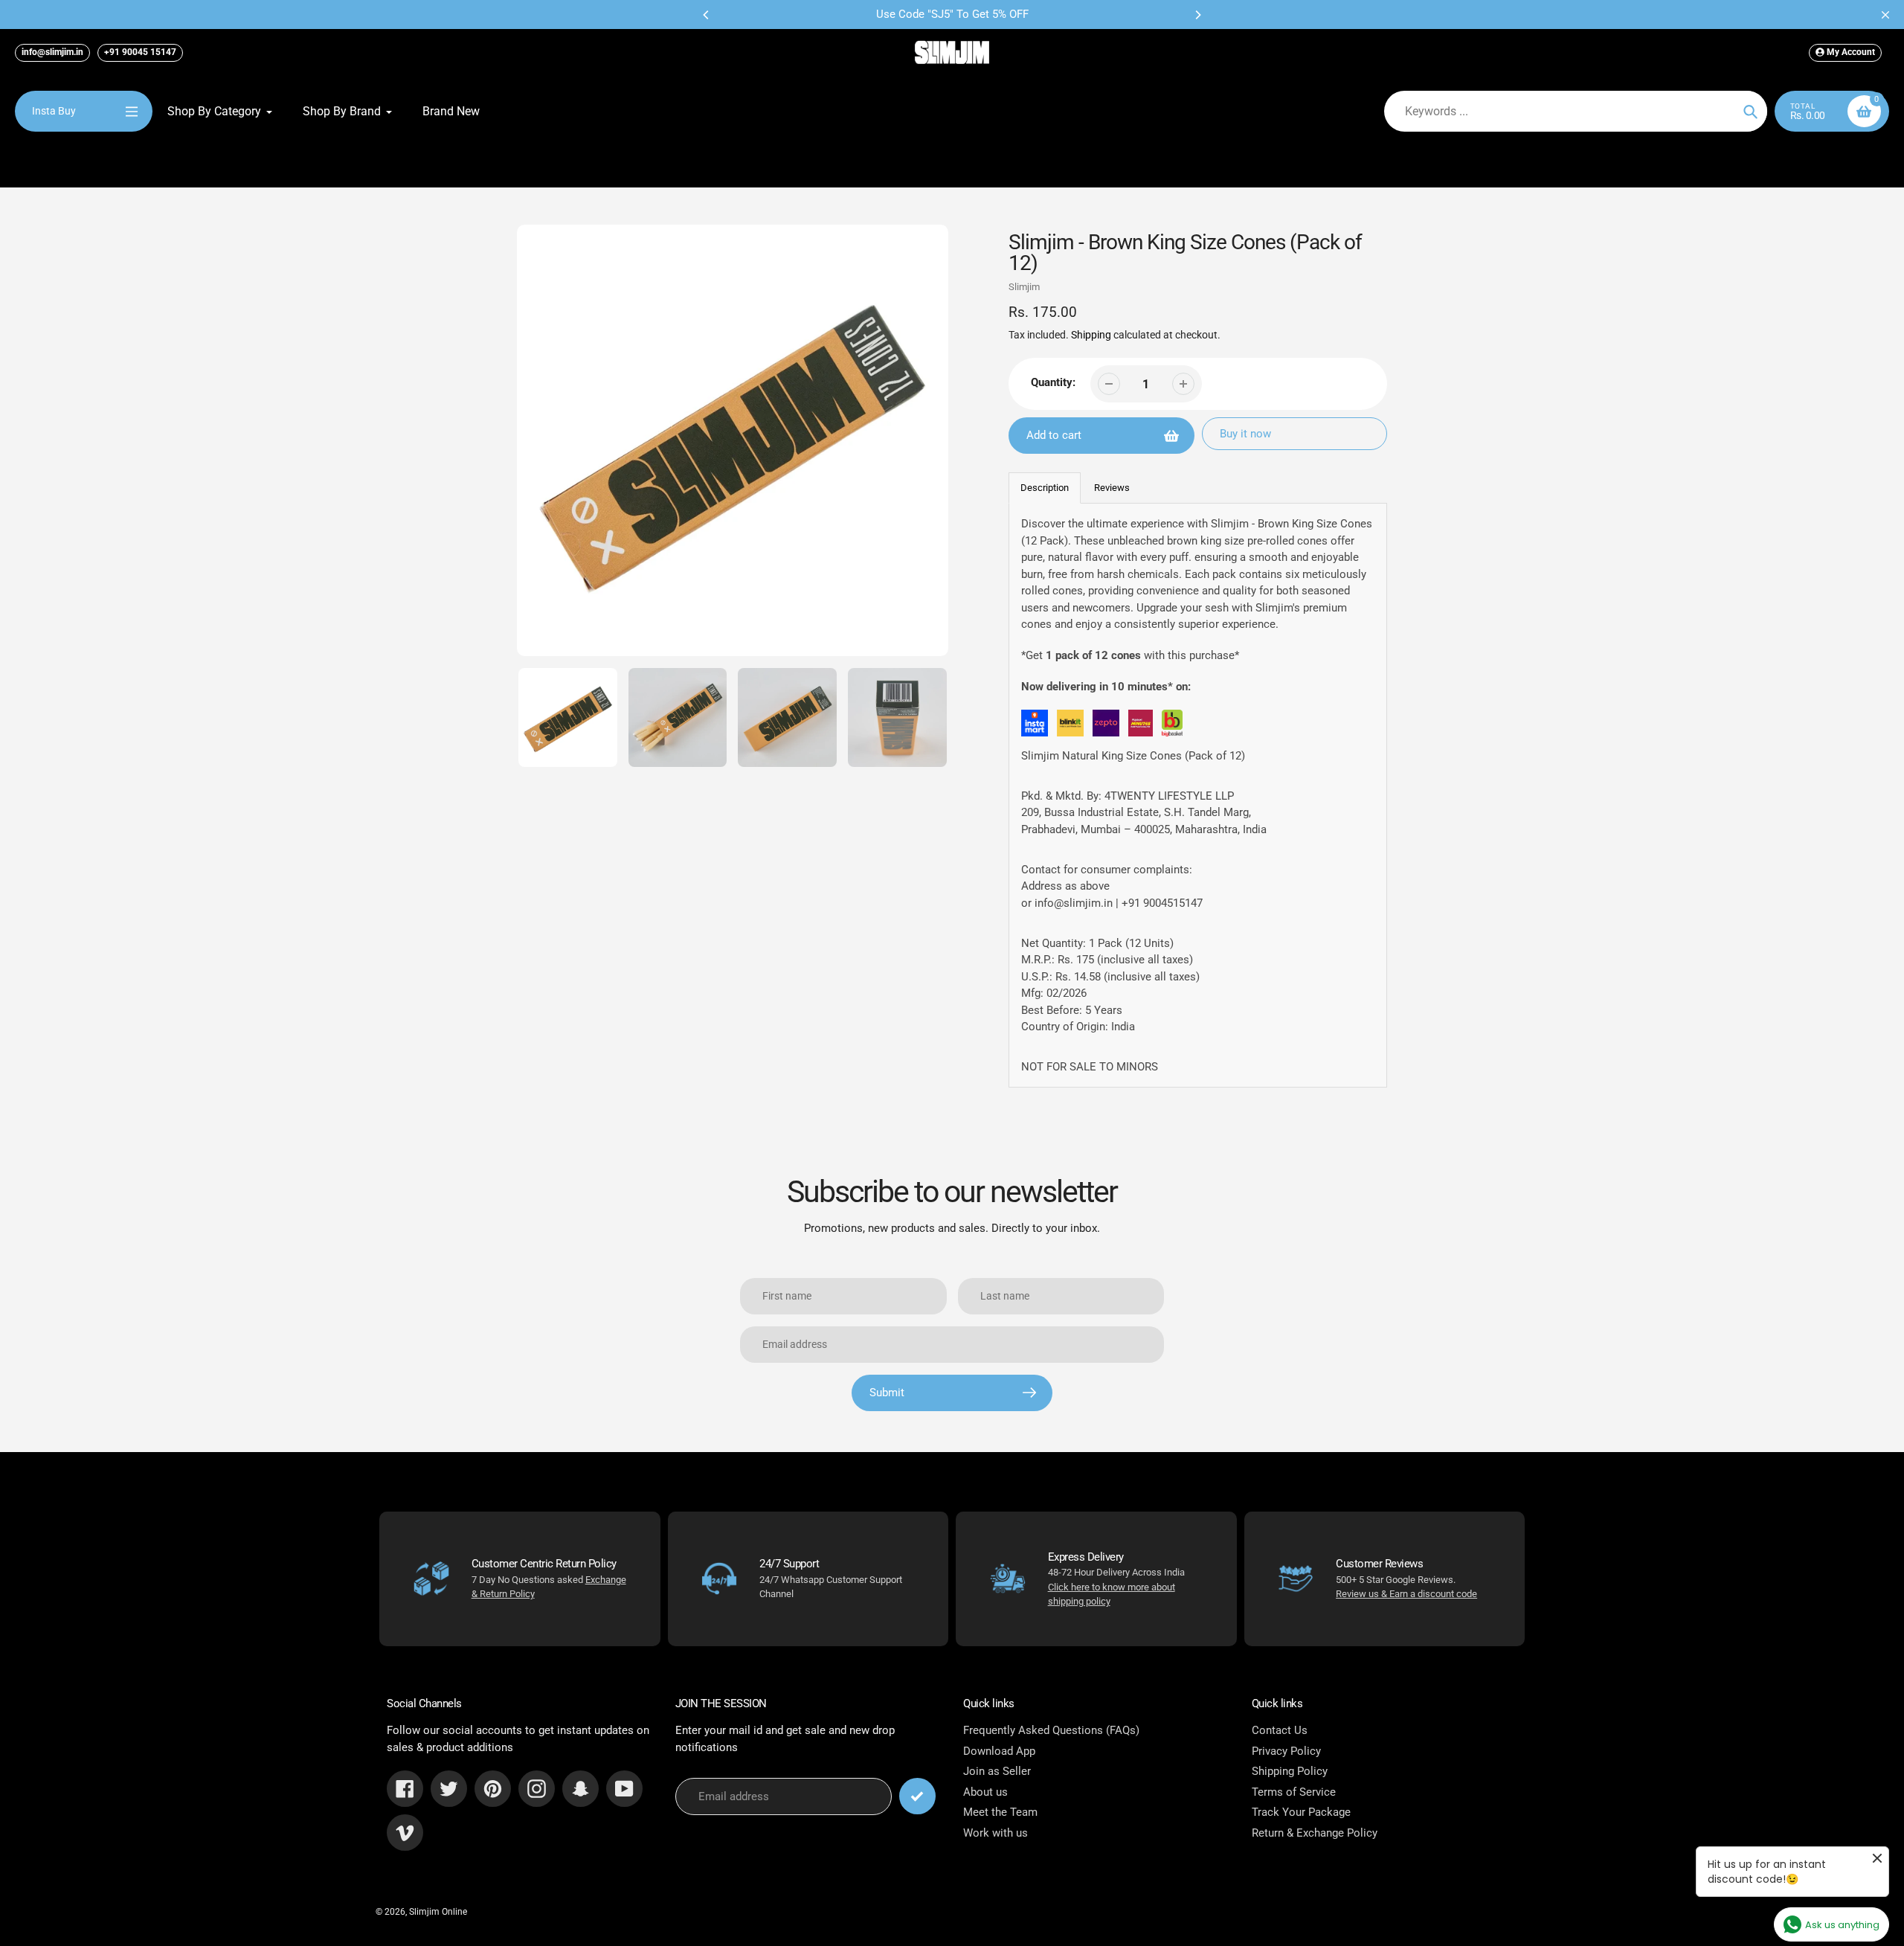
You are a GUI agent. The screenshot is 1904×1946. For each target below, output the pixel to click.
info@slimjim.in (52, 52)
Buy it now (1245, 434)
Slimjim (1024, 287)
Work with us (996, 1833)
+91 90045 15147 (140, 52)
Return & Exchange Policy (1315, 1833)
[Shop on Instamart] (1035, 726)
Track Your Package (1301, 1812)
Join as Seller (997, 1771)
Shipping (1091, 335)
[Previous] (707, 15)
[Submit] (917, 1796)
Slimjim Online (438, 1912)
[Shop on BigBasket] (1172, 726)
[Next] (1197, 15)
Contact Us (1280, 1730)
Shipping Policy (1290, 1771)
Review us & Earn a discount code (1406, 1594)
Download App (999, 1751)
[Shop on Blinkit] (1070, 726)
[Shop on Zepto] (1106, 726)
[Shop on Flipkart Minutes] (1141, 726)
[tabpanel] (1198, 795)
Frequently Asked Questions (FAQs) (1051, 1730)
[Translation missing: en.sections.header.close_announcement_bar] (1885, 15)
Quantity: (1053, 382)
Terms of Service (1294, 1792)
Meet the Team (1000, 1812)
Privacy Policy (1286, 1751)
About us (985, 1792)
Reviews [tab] (1112, 488)
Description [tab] (1045, 488)
